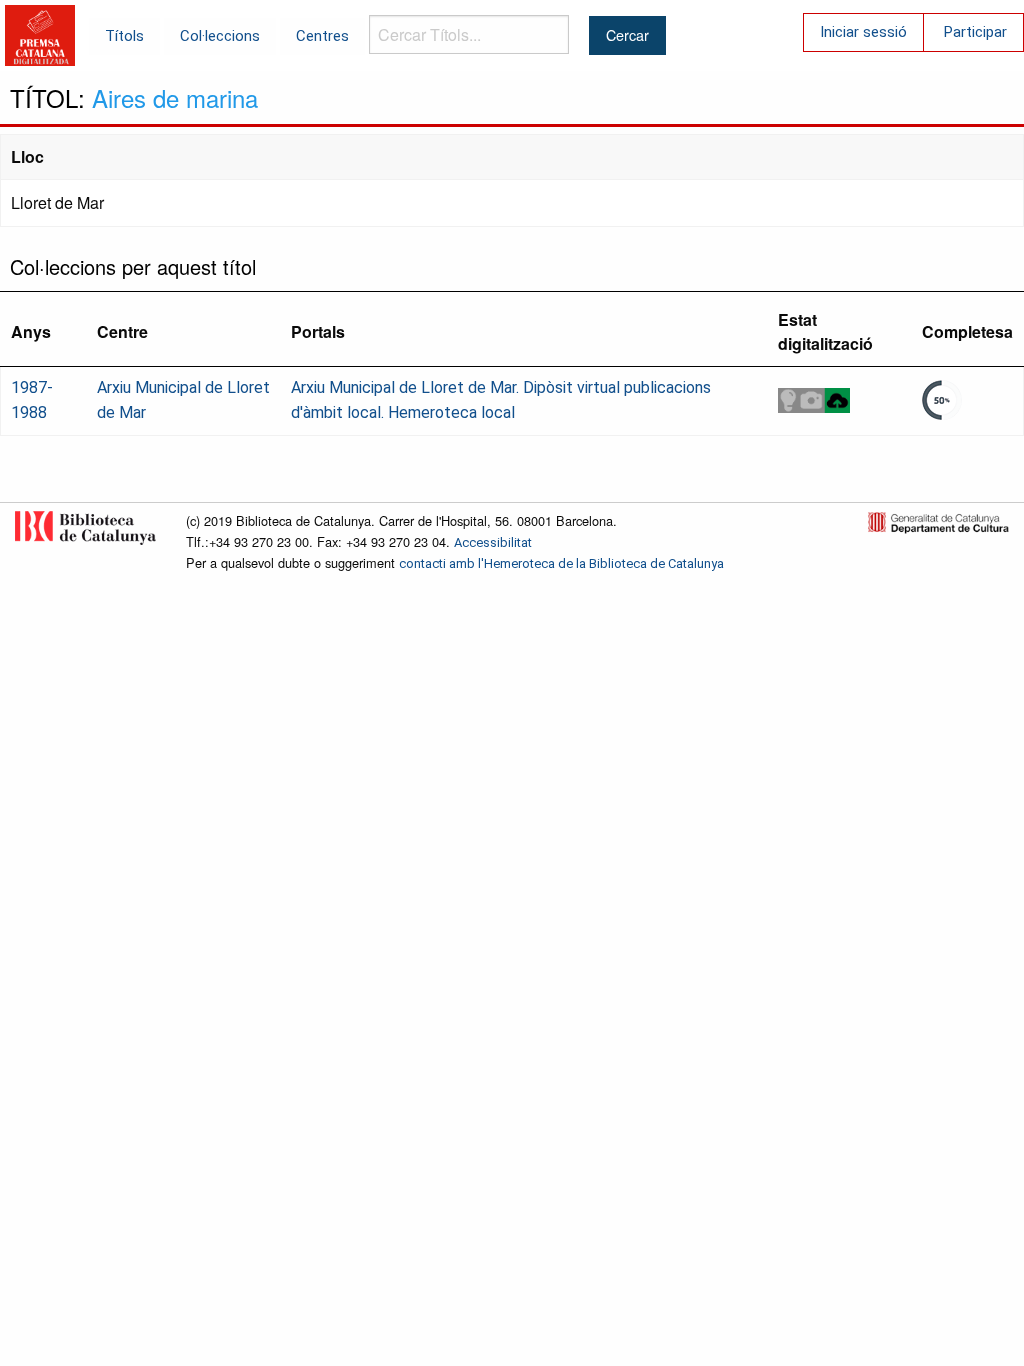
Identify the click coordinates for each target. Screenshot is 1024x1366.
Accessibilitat (493, 542)
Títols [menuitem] (124, 36)
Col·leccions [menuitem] (220, 36)
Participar (975, 32)
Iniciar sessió (863, 32)
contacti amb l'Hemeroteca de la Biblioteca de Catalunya (561, 563)
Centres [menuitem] (322, 36)
